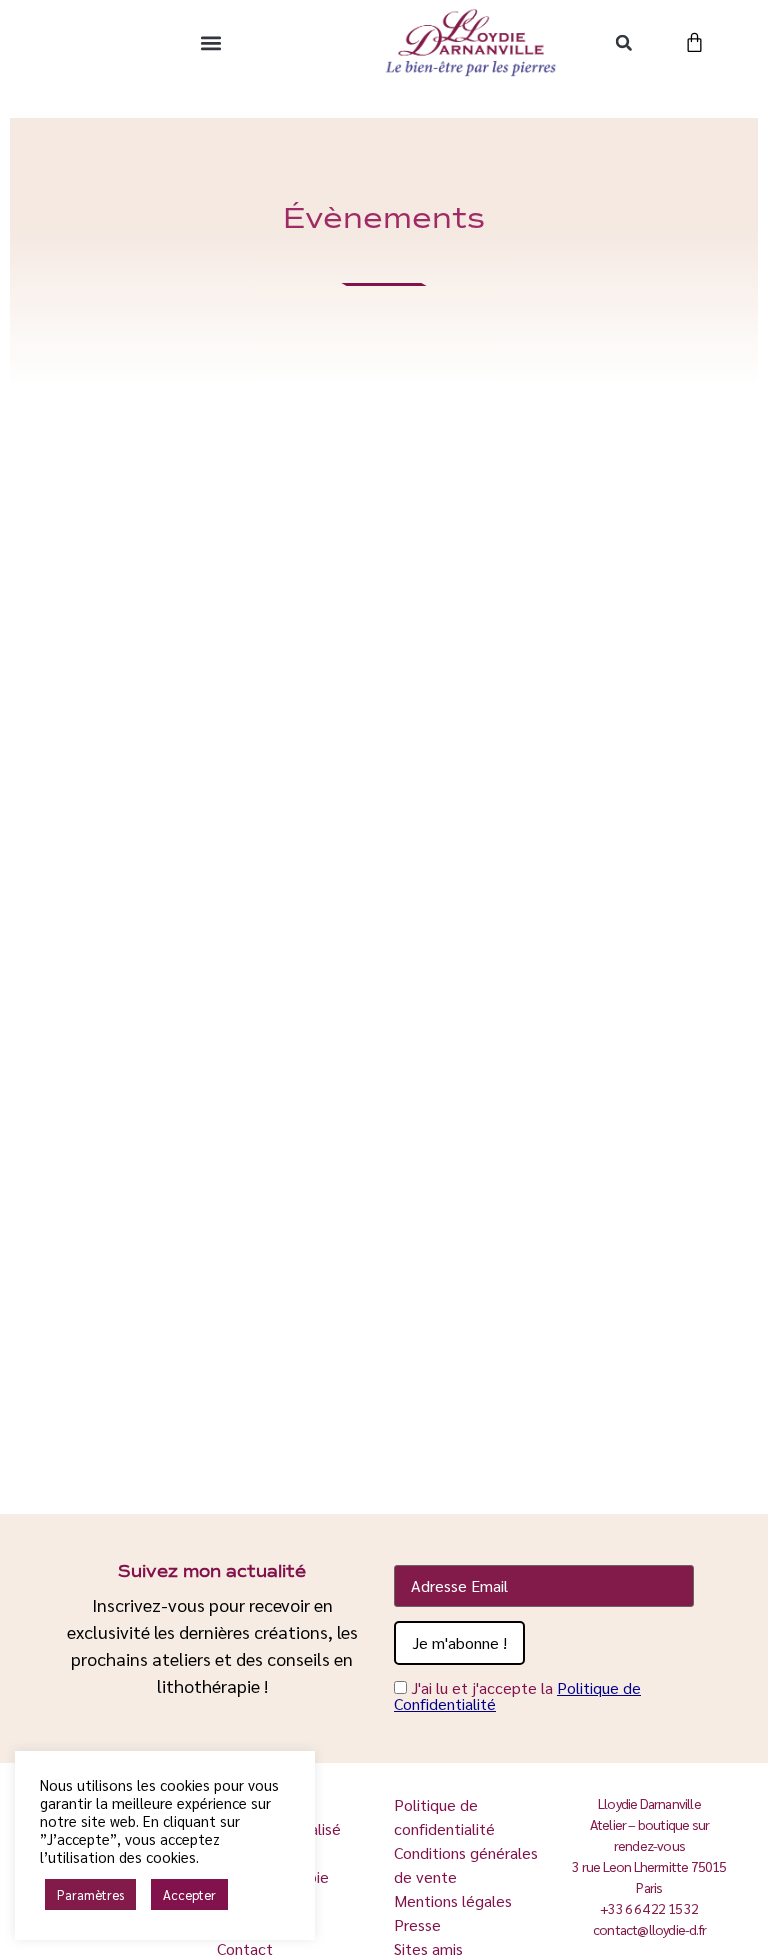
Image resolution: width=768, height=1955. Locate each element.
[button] (211, 42)
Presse (417, 1924)
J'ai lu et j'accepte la (517, 1695)
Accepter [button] (189, 1894)
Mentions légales (453, 1900)
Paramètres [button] (90, 1894)
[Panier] (694, 42)
